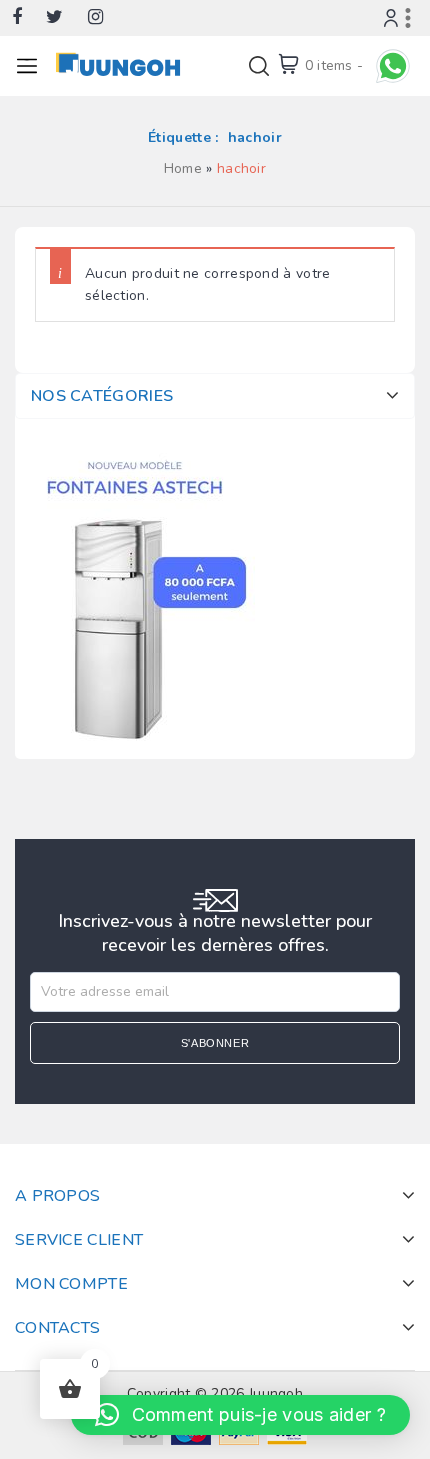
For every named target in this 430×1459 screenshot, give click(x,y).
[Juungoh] (122, 64)
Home (183, 168)
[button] (240, 1415)
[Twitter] (64, 18)
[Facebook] (27, 18)
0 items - (334, 65)
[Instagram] (105, 18)
